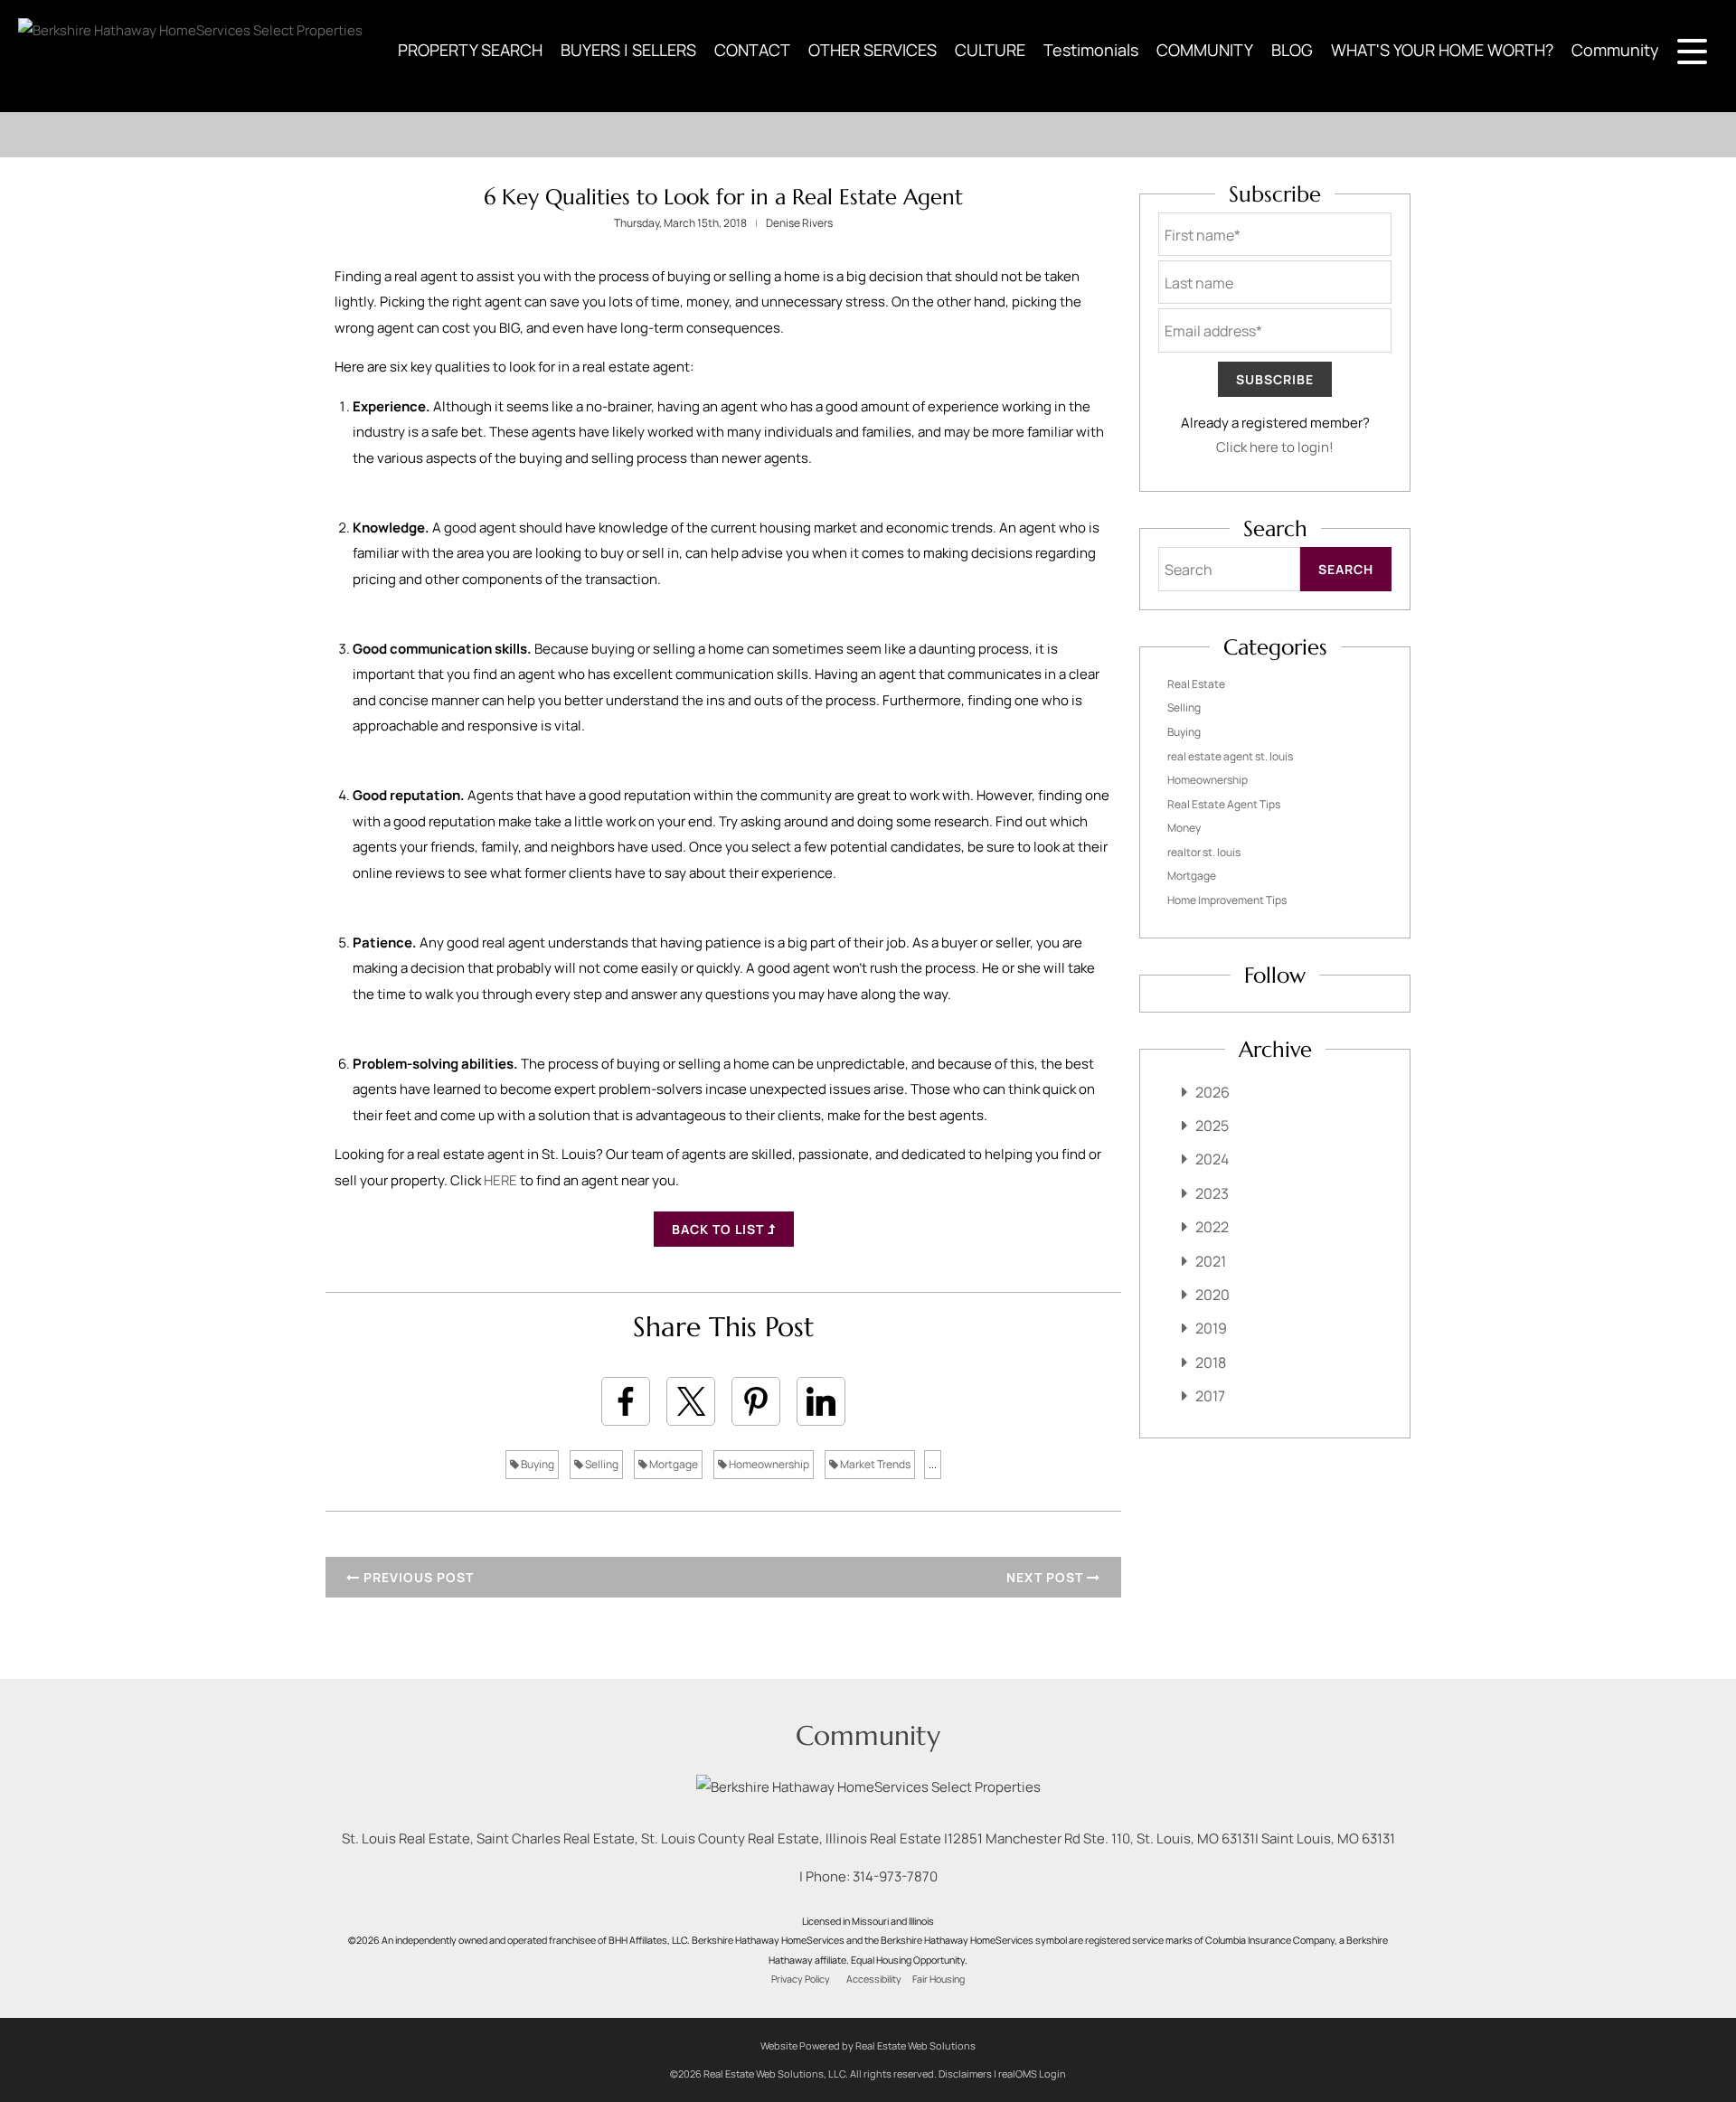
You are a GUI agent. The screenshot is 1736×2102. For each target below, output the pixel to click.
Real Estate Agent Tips (1224, 804)
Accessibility (874, 1979)
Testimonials (1091, 50)
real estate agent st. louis (1230, 756)
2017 (1210, 1396)
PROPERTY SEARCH (470, 50)
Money (1184, 828)
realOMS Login (1032, 2074)
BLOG (1292, 50)
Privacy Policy (801, 1979)
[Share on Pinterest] (756, 1401)
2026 (1212, 1092)
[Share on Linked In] (821, 1401)
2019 (1211, 1328)
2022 (1212, 1227)
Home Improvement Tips (1227, 900)
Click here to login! (1275, 447)
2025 (1212, 1126)
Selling (601, 1464)
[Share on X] (691, 1401)
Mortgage (673, 1464)
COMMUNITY (1205, 50)
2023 (1212, 1193)
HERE (500, 1180)
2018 (1211, 1362)
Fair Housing (939, 1979)
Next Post (1047, 1577)
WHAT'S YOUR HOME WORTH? (1442, 50)
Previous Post (417, 1577)
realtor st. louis (1204, 852)
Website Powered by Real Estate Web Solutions (868, 2045)
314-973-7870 (895, 1876)
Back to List (720, 1229)
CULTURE (990, 50)
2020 (1212, 1295)
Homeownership (768, 1464)
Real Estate (1196, 684)
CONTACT (752, 50)
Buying (537, 1464)
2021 (1211, 1261)
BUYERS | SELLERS (628, 50)
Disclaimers (965, 2074)
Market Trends (874, 1464)
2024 (1212, 1159)
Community (1615, 50)
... (933, 1464)
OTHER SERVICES (873, 50)
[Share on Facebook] (626, 1401)
